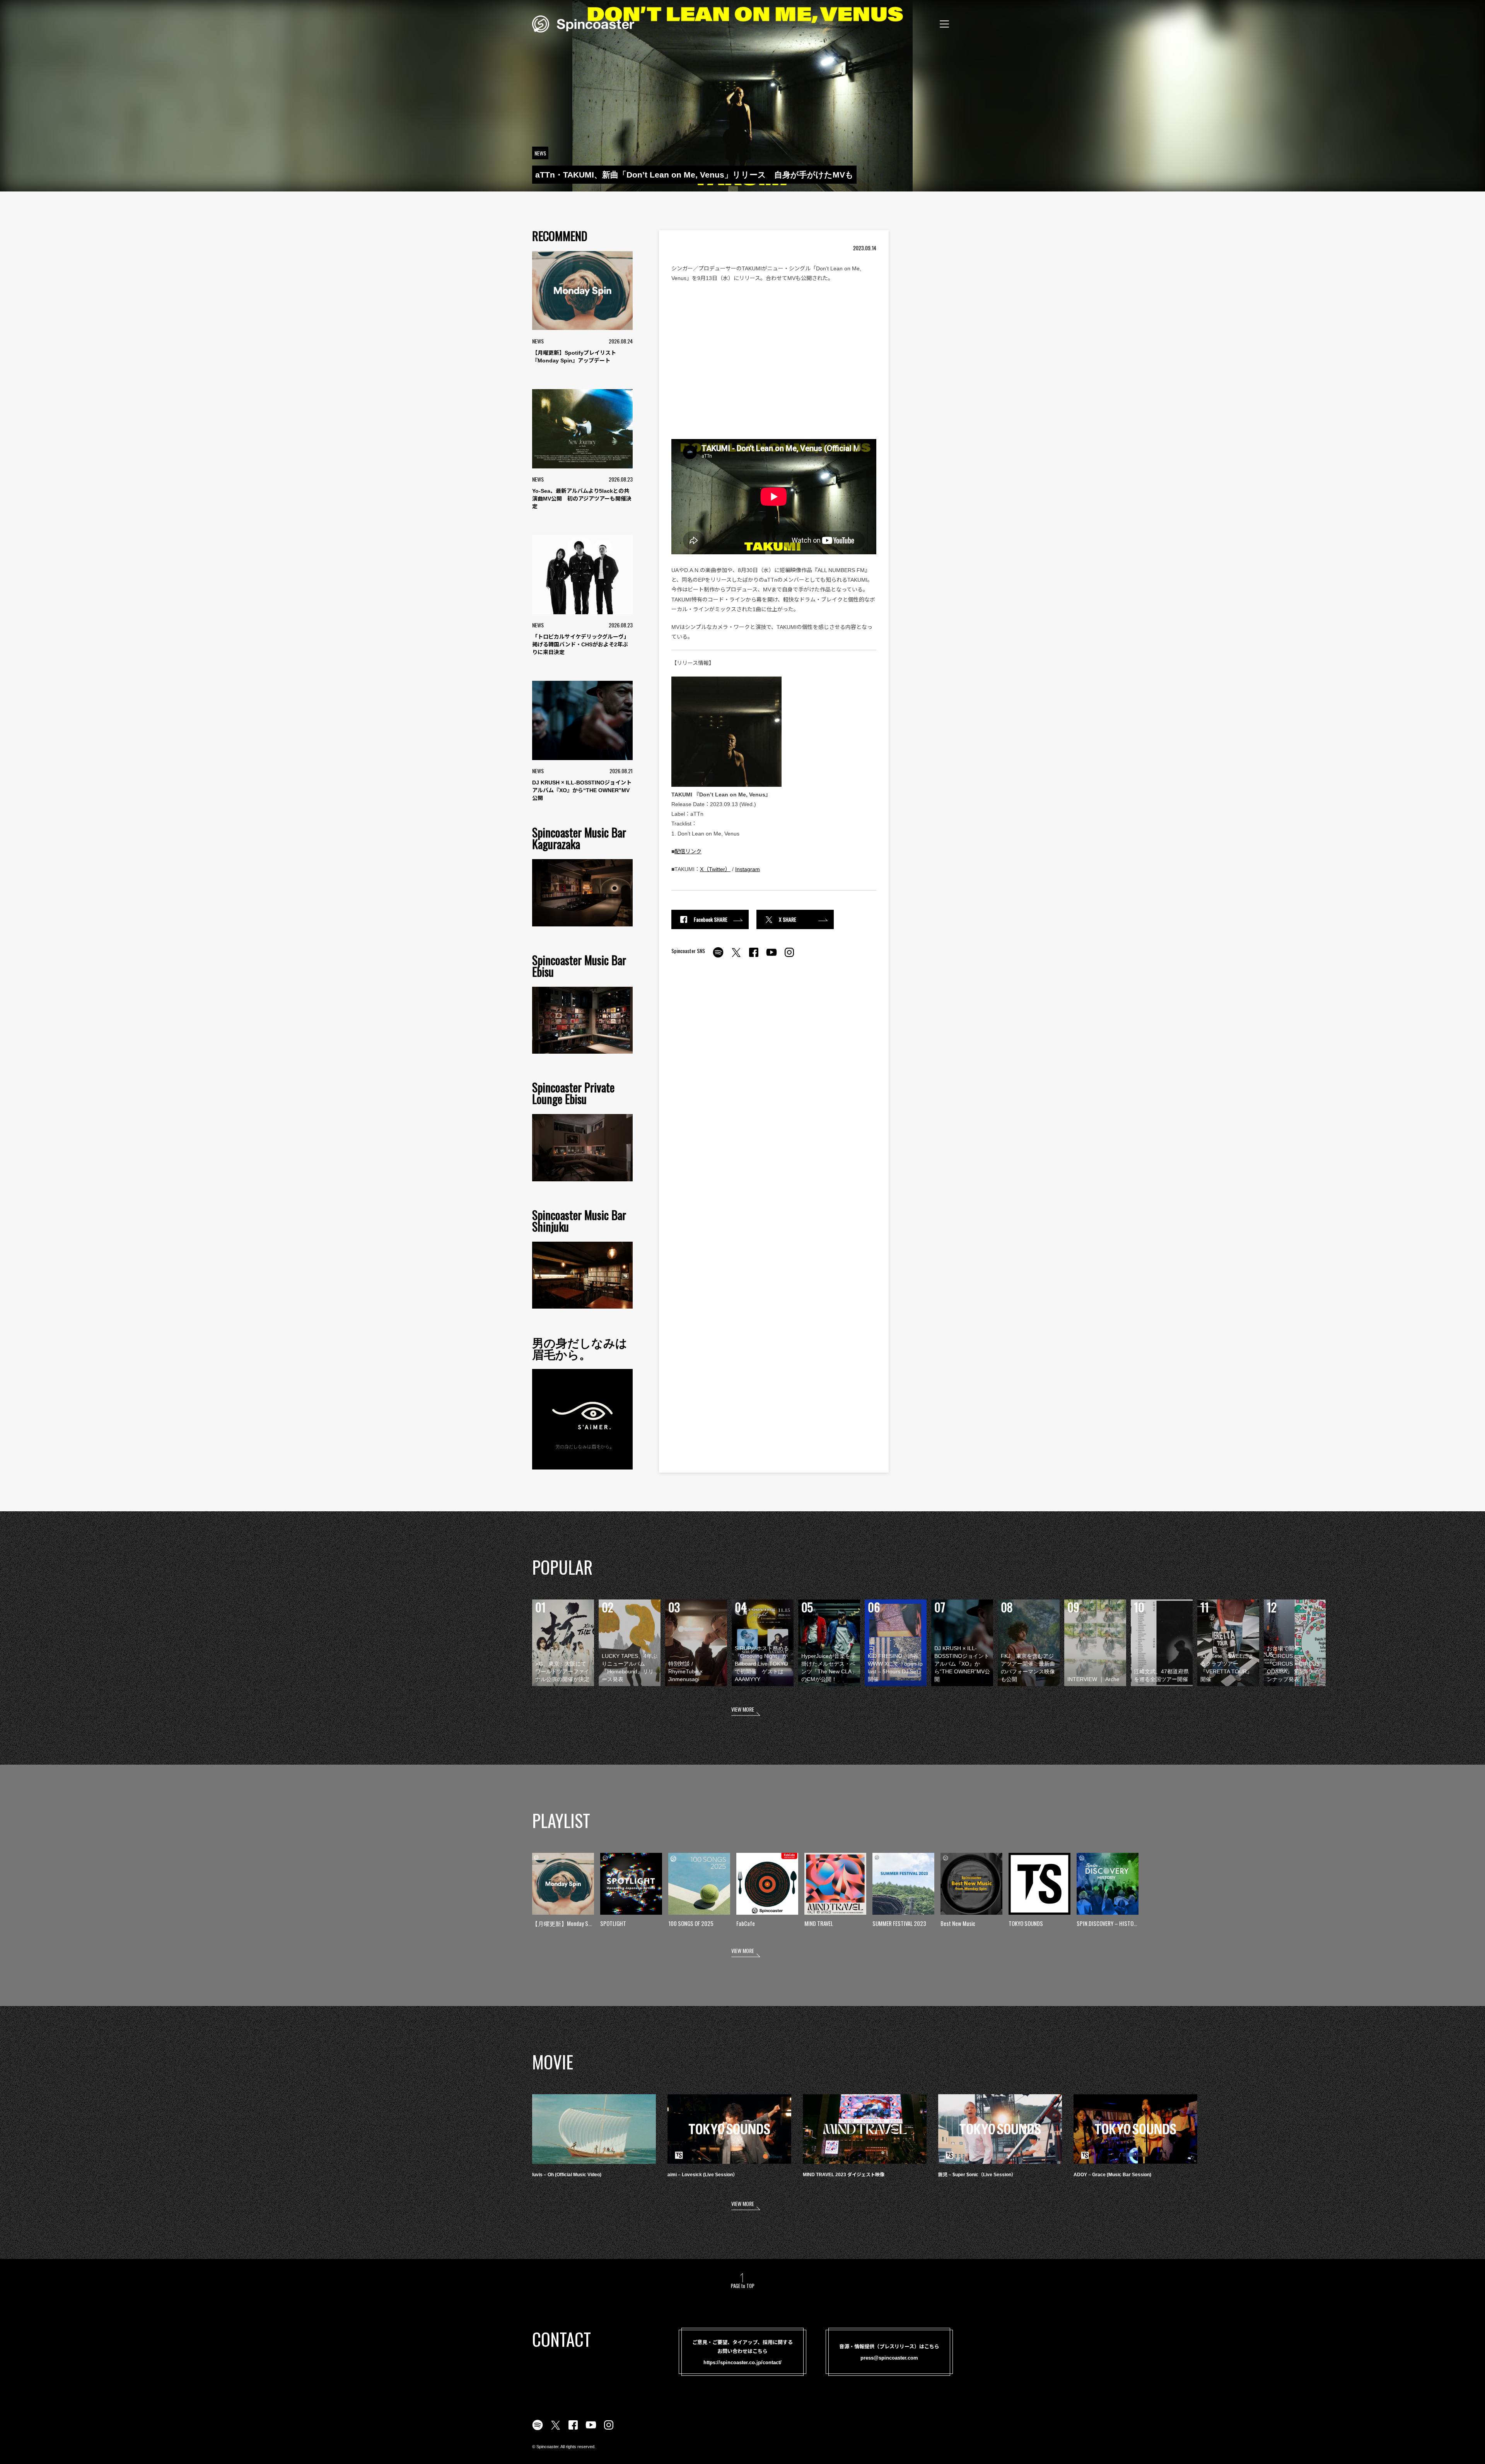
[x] (736, 957)
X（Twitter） (715, 869)
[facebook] (754, 957)
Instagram (748, 869)
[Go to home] (583, 23)
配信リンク (688, 851)
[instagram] (789, 957)
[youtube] (772, 957)
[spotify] (718, 957)
